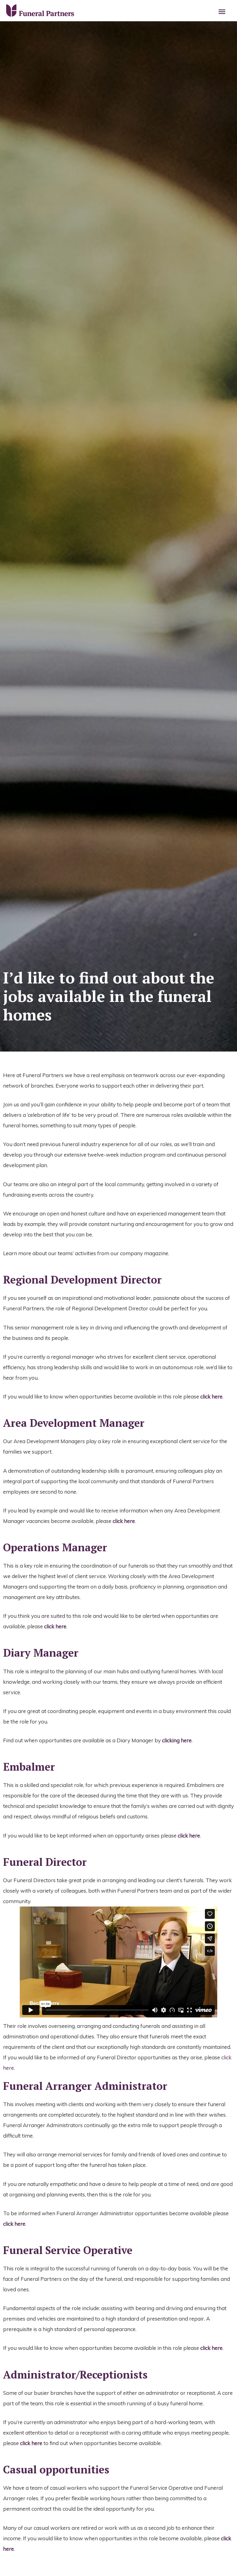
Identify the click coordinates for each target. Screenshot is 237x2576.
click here (211, 1396)
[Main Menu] (222, 12)
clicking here (177, 1740)
